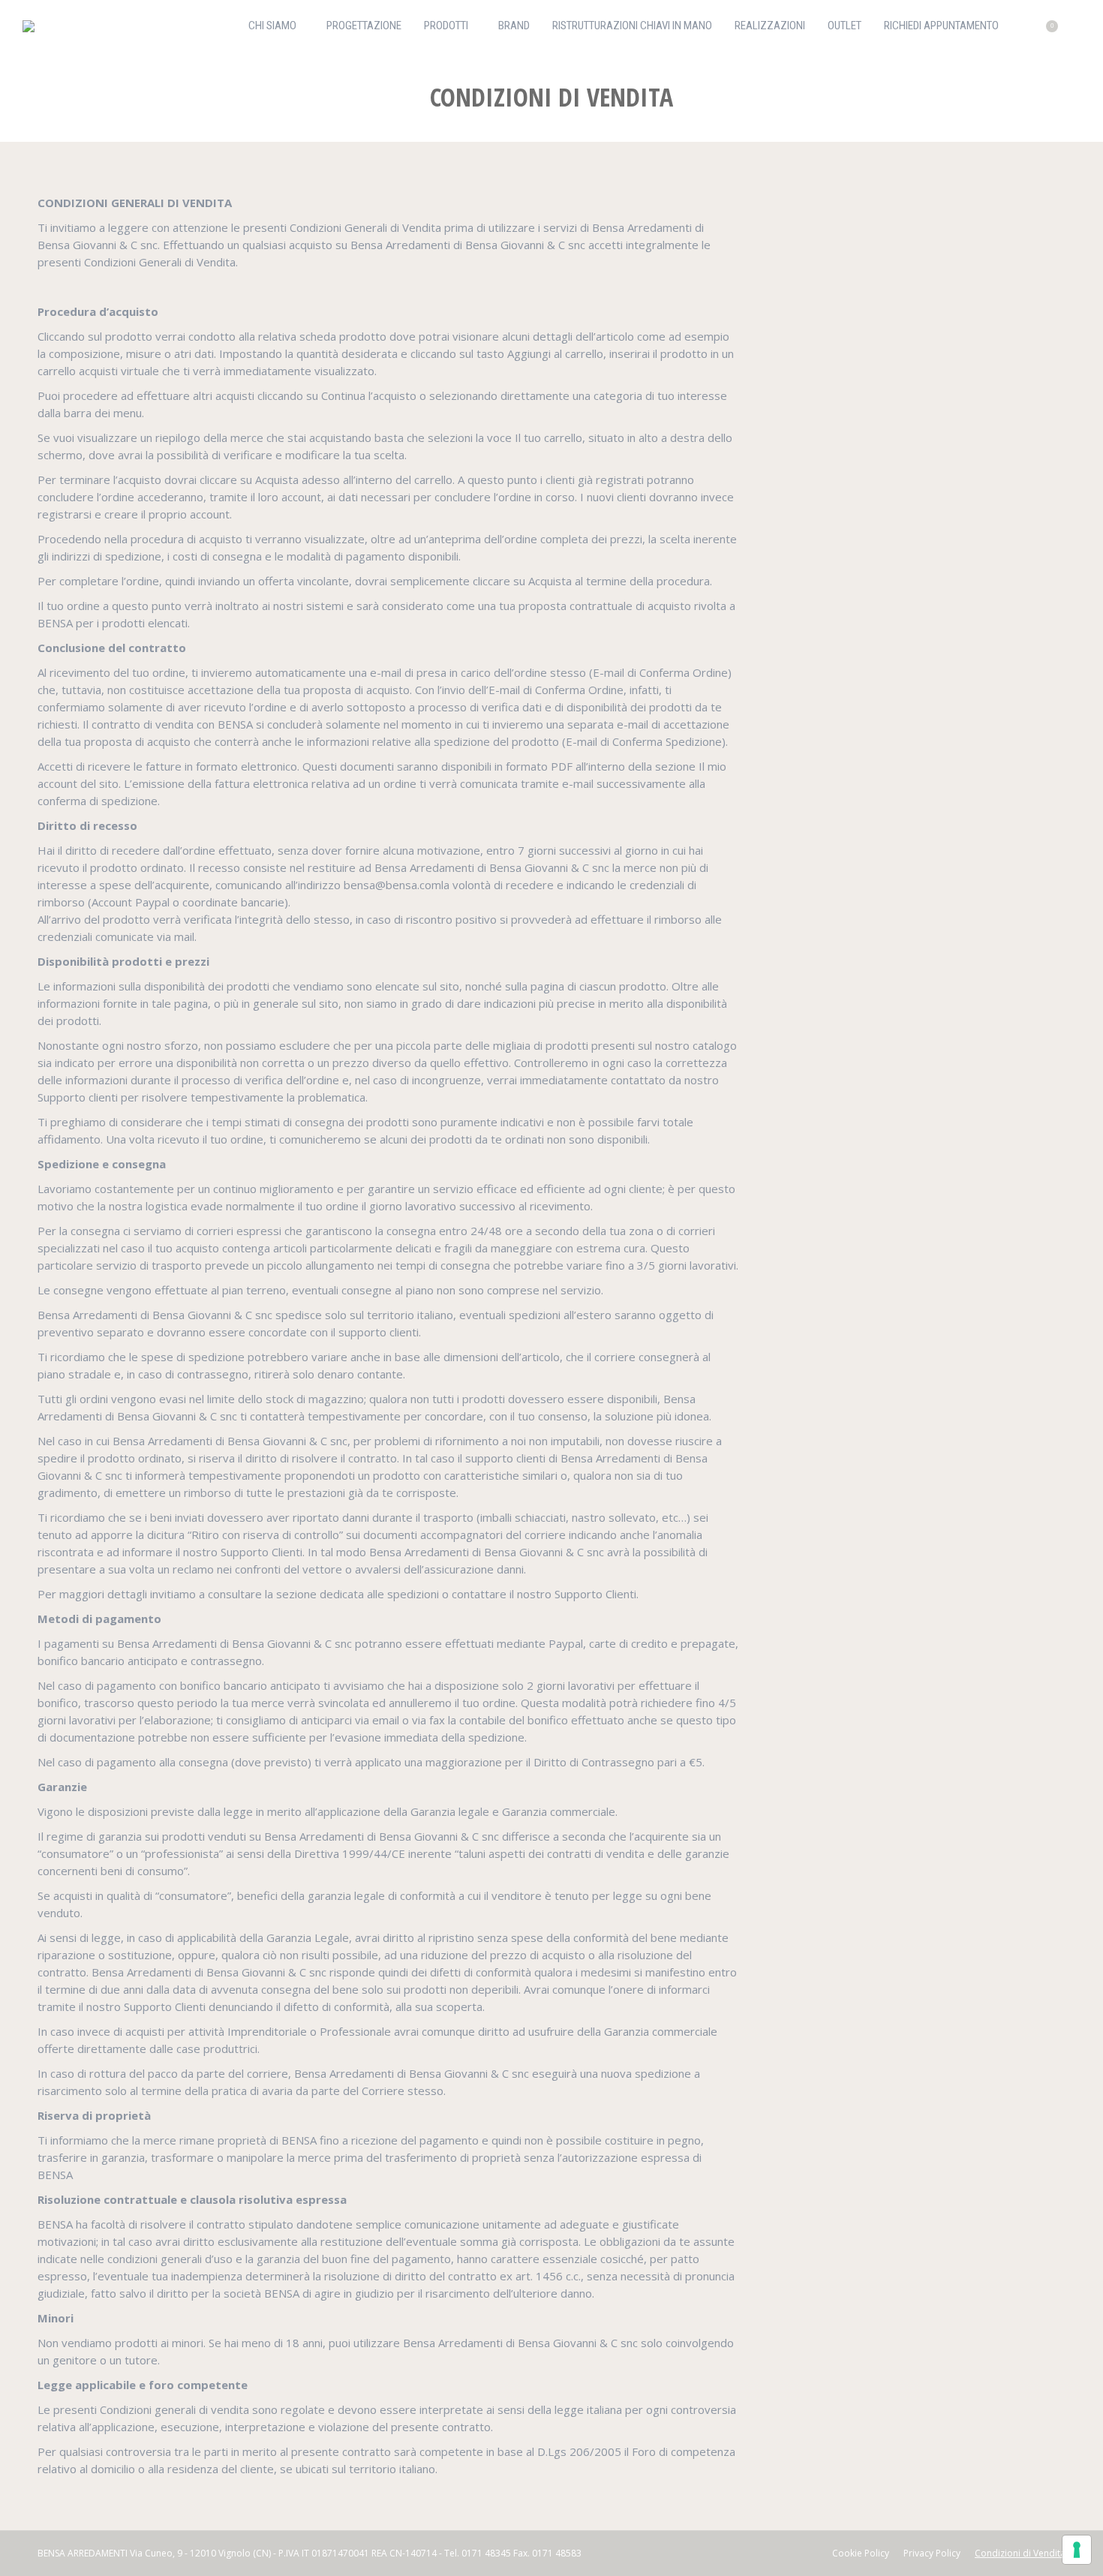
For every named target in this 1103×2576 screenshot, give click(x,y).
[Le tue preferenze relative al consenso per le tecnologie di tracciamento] (1077, 2550)
